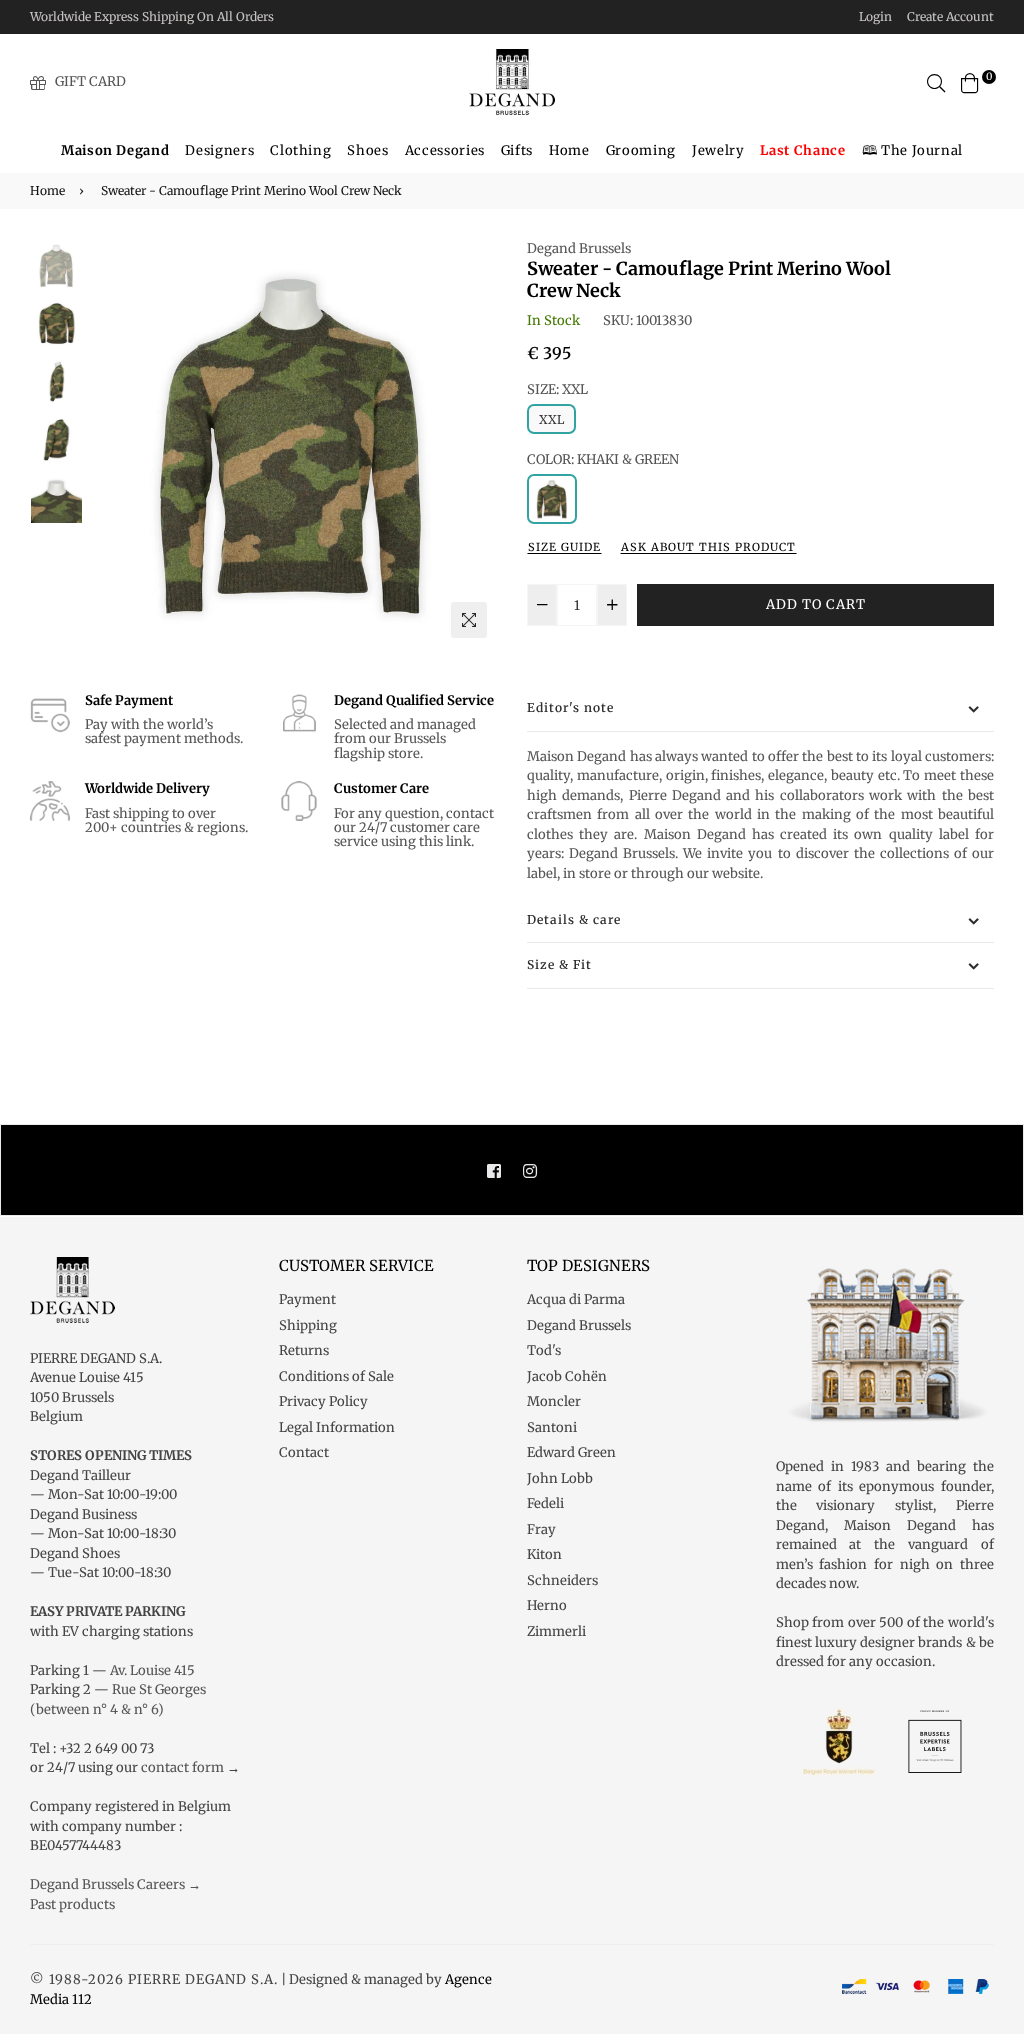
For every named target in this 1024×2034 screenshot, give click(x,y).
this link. (446, 841)
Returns (304, 1350)
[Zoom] (469, 620)
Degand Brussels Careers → (115, 1884)
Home (569, 150)
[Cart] (970, 81)
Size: (557, 389)
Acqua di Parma (576, 1299)
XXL (551, 419)
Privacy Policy (323, 1401)
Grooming (641, 150)
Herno (547, 1605)
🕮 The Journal (912, 150)
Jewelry (718, 150)
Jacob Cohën (567, 1376)
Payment (307, 1299)
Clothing (300, 150)
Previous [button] (113, 443)
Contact (304, 1452)
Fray (541, 1529)
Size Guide (564, 547)
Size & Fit (559, 964)
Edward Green (571, 1452)
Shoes (367, 150)
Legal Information (337, 1427)
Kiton (544, 1554)
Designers (219, 150)
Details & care (574, 919)
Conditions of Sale (336, 1376)
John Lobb (560, 1478)
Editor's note (570, 707)
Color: (603, 459)
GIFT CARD (90, 81)
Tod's (544, 1350)
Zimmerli (556, 1631)
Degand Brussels (579, 248)
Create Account (950, 16)
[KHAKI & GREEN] (552, 499)
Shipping (308, 1325)
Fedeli (545, 1503)
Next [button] (472, 443)
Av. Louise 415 (152, 1670)
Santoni (552, 1427)
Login (875, 16)
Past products (72, 1904)
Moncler (554, 1401)
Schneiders (562, 1580)
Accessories (445, 150)
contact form (182, 1767)
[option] (292, 443)
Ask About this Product (708, 547)
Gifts (517, 150)
